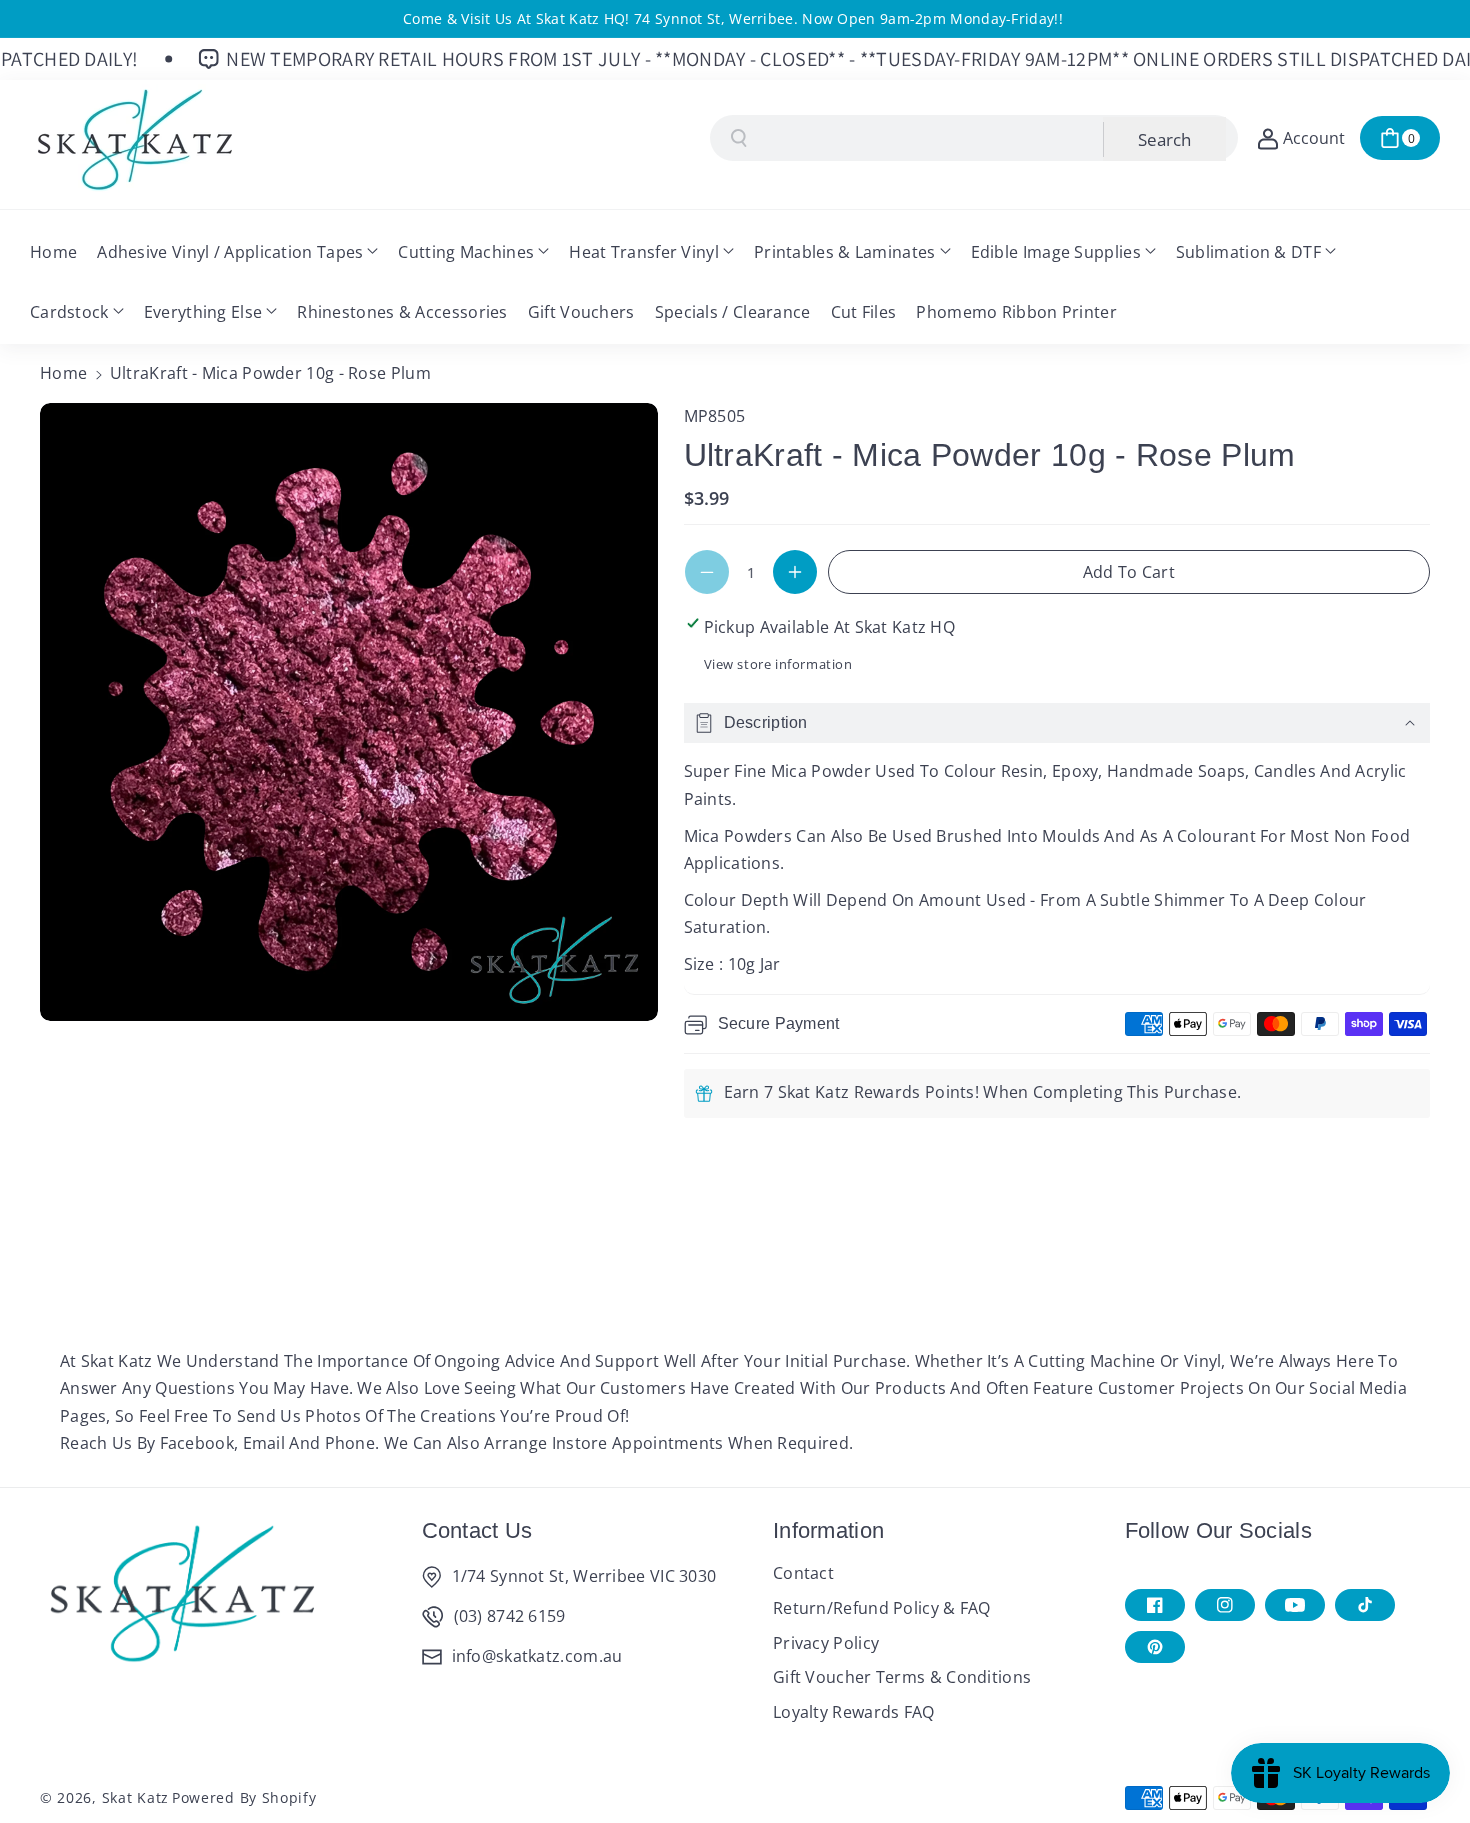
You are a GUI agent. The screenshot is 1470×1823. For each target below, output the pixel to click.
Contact (803, 1573)
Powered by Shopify (244, 1797)
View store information (778, 664)
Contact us (477, 1530)
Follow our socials (1218, 1530)
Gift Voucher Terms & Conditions (902, 1677)
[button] (1400, 138)
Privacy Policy (826, 1643)
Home (63, 373)
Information (828, 1530)
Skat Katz (135, 1797)
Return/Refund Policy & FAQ (882, 1608)
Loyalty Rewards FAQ (854, 1712)
